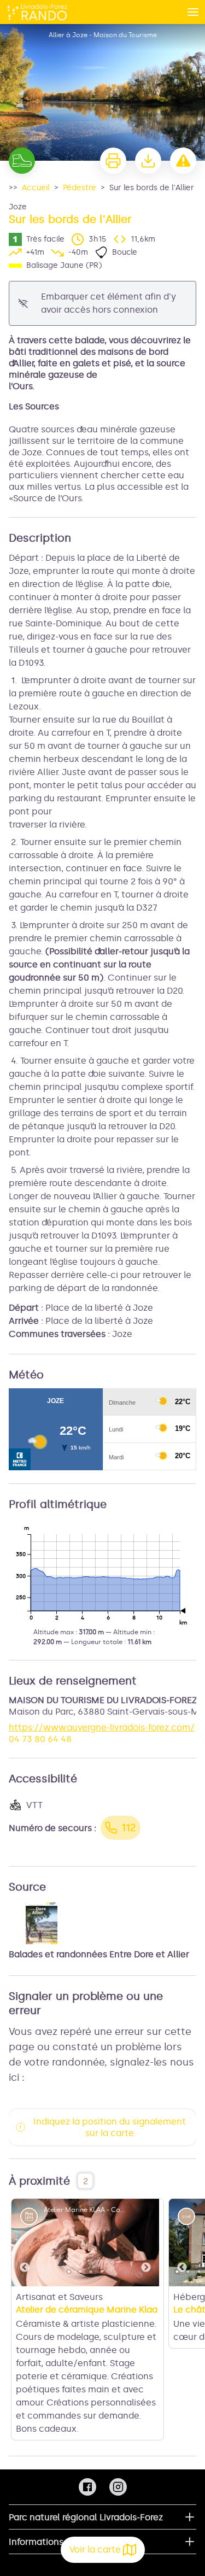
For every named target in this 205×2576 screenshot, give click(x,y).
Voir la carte (95, 2549)
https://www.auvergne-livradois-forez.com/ (102, 1727)
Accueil (36, 188)
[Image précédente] (25, 2243)
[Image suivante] (146, 2243)
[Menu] (193, 12)
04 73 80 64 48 (40, 1739)
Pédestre (80, 188)
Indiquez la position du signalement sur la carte (110, 2127)
